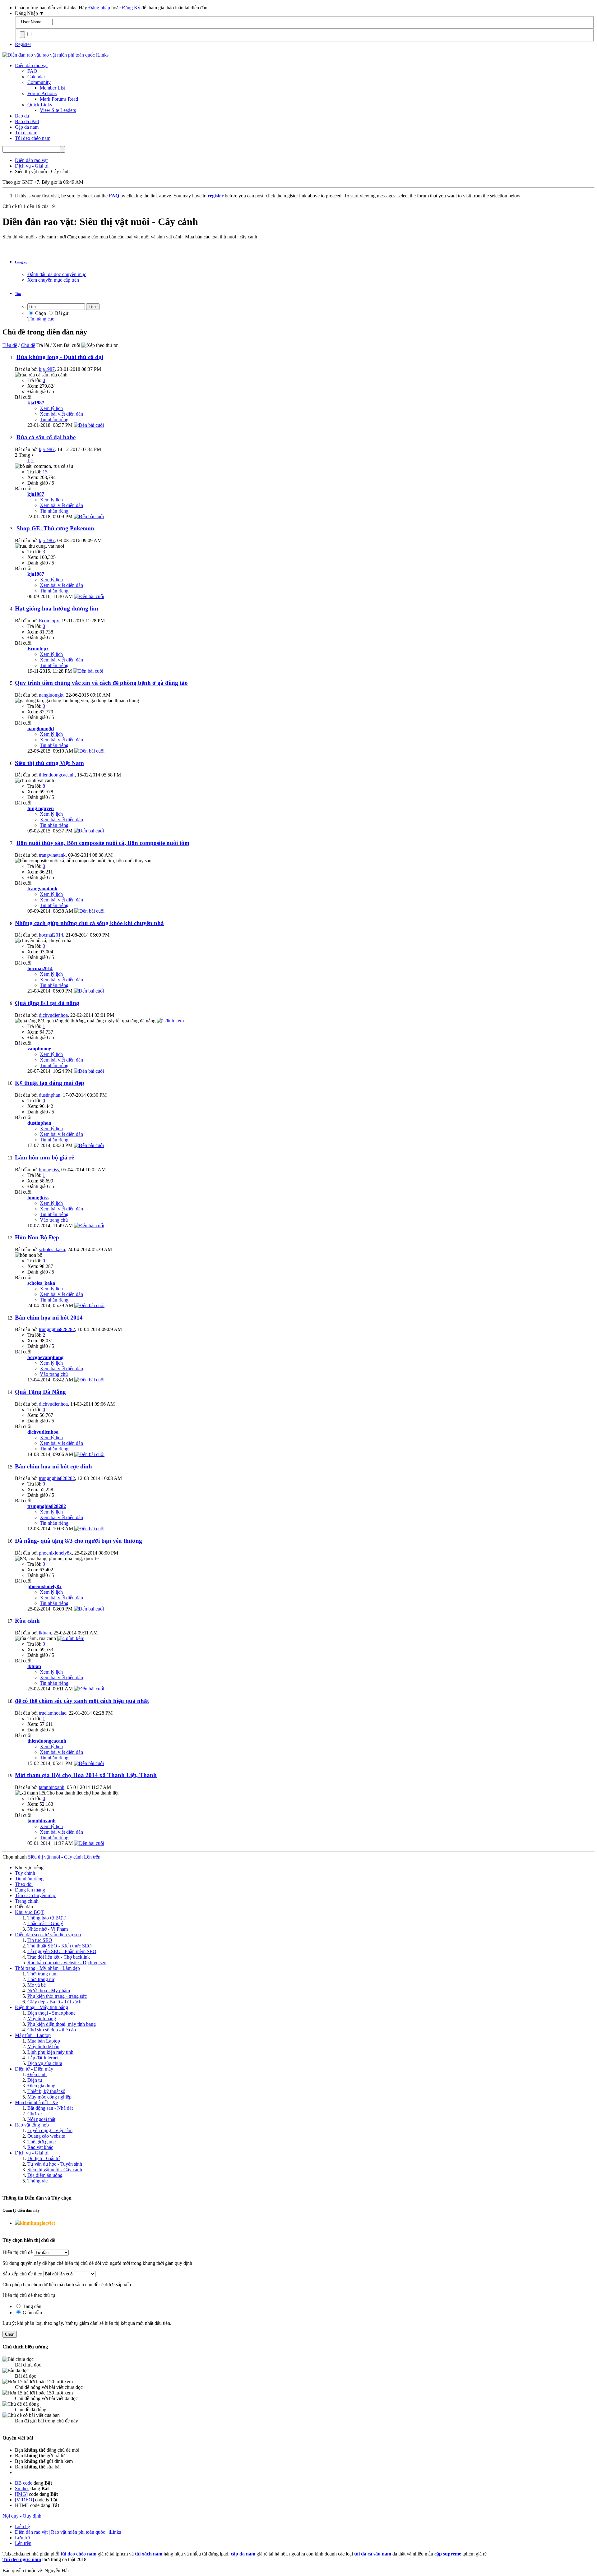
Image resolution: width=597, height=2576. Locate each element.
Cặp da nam (27, 127)
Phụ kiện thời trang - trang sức (57, 1996)
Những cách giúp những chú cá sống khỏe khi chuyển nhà (89, 923)
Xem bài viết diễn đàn (61, 414)
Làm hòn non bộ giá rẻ (44, 1157)
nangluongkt (51, 695)
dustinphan (50, 1095)
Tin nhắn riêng (54, 419)
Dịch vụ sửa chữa (45, 2063)
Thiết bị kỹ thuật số (46, 2091)
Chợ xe (35, 2114)
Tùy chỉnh (25, 1873)
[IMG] (21, 2494)
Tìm (18, 294)
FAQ (32, 71)
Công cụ (21, 262)
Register (23, 44)
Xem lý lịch (51, 408)
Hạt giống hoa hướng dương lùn (57, 608)
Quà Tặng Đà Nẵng (40, 1392)
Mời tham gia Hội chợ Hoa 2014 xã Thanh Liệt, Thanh (86, 1775)
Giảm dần (32, 2313)
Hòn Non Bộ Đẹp (37, 1237)
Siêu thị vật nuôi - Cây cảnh (55, 2170)
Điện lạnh (37, 2074)
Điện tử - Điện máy (34, 2069)
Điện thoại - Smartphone (51, 2013)
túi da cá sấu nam (373, 2554)
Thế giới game (42, 2142)
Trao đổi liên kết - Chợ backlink (59, 1957)
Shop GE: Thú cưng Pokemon (55, 528)
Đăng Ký (131, 8)
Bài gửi (62, 313)
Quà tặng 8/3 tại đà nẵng (47, 1003)
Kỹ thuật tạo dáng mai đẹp (50, 1083)
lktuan (45, 1633)
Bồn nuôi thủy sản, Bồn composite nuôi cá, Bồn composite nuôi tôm (103, 843)
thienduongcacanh (57, 775)
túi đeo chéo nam (79, 2554)
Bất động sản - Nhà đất (50, 2108)
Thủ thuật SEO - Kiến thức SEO (60, 1946)
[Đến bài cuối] (89, 425)
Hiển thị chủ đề (18, 2252)
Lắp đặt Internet (43, 2058)
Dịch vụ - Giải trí (32, 2153)
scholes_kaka (52, 1249)
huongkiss (49, 1170)
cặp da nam (243, 2554)
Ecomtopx (49, 621)
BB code (24, 2483)
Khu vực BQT (29, 1912)
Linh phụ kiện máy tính (50, 2052)
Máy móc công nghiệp (49, 2097)
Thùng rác (37, 2181)
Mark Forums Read (59, 99)
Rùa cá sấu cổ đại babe (46, 437)
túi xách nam (149, 2554)
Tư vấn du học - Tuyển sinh (55, 2164)
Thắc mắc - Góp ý (45, 1923)
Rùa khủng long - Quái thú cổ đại (60, 357)
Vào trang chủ (54, 1220)
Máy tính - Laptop (33, 2035)
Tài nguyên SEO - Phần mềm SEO (62, 1951)
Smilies (22, 2488)
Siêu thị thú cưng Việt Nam (49, 763)
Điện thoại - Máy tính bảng (42, 2007)
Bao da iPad (27, 121)
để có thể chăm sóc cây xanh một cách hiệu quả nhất (82, 1701)
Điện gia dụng (41, 2086)
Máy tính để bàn (43, 2046)
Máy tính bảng (42, 2018)
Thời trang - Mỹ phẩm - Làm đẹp (47, 1968)
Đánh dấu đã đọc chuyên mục (57, 274)
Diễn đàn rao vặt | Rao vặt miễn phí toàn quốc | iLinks (68, 2532)
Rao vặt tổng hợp (32, 2125)
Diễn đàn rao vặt (31, 65)
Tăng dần (31, 2306)
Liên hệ (22, 2526)
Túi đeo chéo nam (33, 138)
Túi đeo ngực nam (22, 2559)
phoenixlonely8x (55, 1553)
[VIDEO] (24, 2500)
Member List (52, 88)
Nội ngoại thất (41, 2119)
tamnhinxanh (52, 1787)
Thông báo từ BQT (46, 1918)
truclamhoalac (53, 1713)
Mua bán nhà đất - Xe (36, 2102)
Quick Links (40, 105)
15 (45, 472)
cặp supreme (448, 2554)
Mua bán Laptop (44, 2041)
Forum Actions (42, 93)
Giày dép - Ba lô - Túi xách (54, 2002)
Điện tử (35, 2080)
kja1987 (47, 369)
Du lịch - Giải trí (44, 2158)
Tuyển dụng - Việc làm (50, 2130)
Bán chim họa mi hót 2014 (49, 1318)
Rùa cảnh (27, 1621)
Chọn (40, 313)
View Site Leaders (58, 110)
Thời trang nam (42, 1974)
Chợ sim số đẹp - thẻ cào (52, 2030)
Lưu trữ (23, 2538)
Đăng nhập (99, 8)
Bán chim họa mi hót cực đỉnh (53, 1466)
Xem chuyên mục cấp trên (53, 280)
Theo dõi (24, 1884)
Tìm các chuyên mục (35, 1895)
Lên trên (92, 1857)
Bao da (22, 116)
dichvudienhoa (53, 1015)
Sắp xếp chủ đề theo (22, 2274)
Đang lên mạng (30, 1890)
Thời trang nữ (41, 1979)
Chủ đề (28, 345)
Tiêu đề (10, 345)
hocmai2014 (51, 935)
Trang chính (27, 1901)
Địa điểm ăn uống (45, 2175)
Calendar (36, 77)
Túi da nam (26, 133)
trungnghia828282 (57, 1329)
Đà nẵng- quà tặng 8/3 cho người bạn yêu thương (79, 1541)
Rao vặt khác (40, 2147)
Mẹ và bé (37, 1985)
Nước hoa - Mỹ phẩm (49, 1991)
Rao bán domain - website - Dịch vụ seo (67, 1963)
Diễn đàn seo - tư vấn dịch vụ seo (48, 1935)
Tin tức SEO (40, 1940)
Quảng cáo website (46, 2136)
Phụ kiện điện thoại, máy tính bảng (62, 2024)
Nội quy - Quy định (22, 2516)
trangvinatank (52, 855)
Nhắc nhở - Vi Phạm (48, 1929)
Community (39, 82)
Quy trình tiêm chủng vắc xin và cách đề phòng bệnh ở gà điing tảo (101, 683)
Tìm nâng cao (41, 319)
